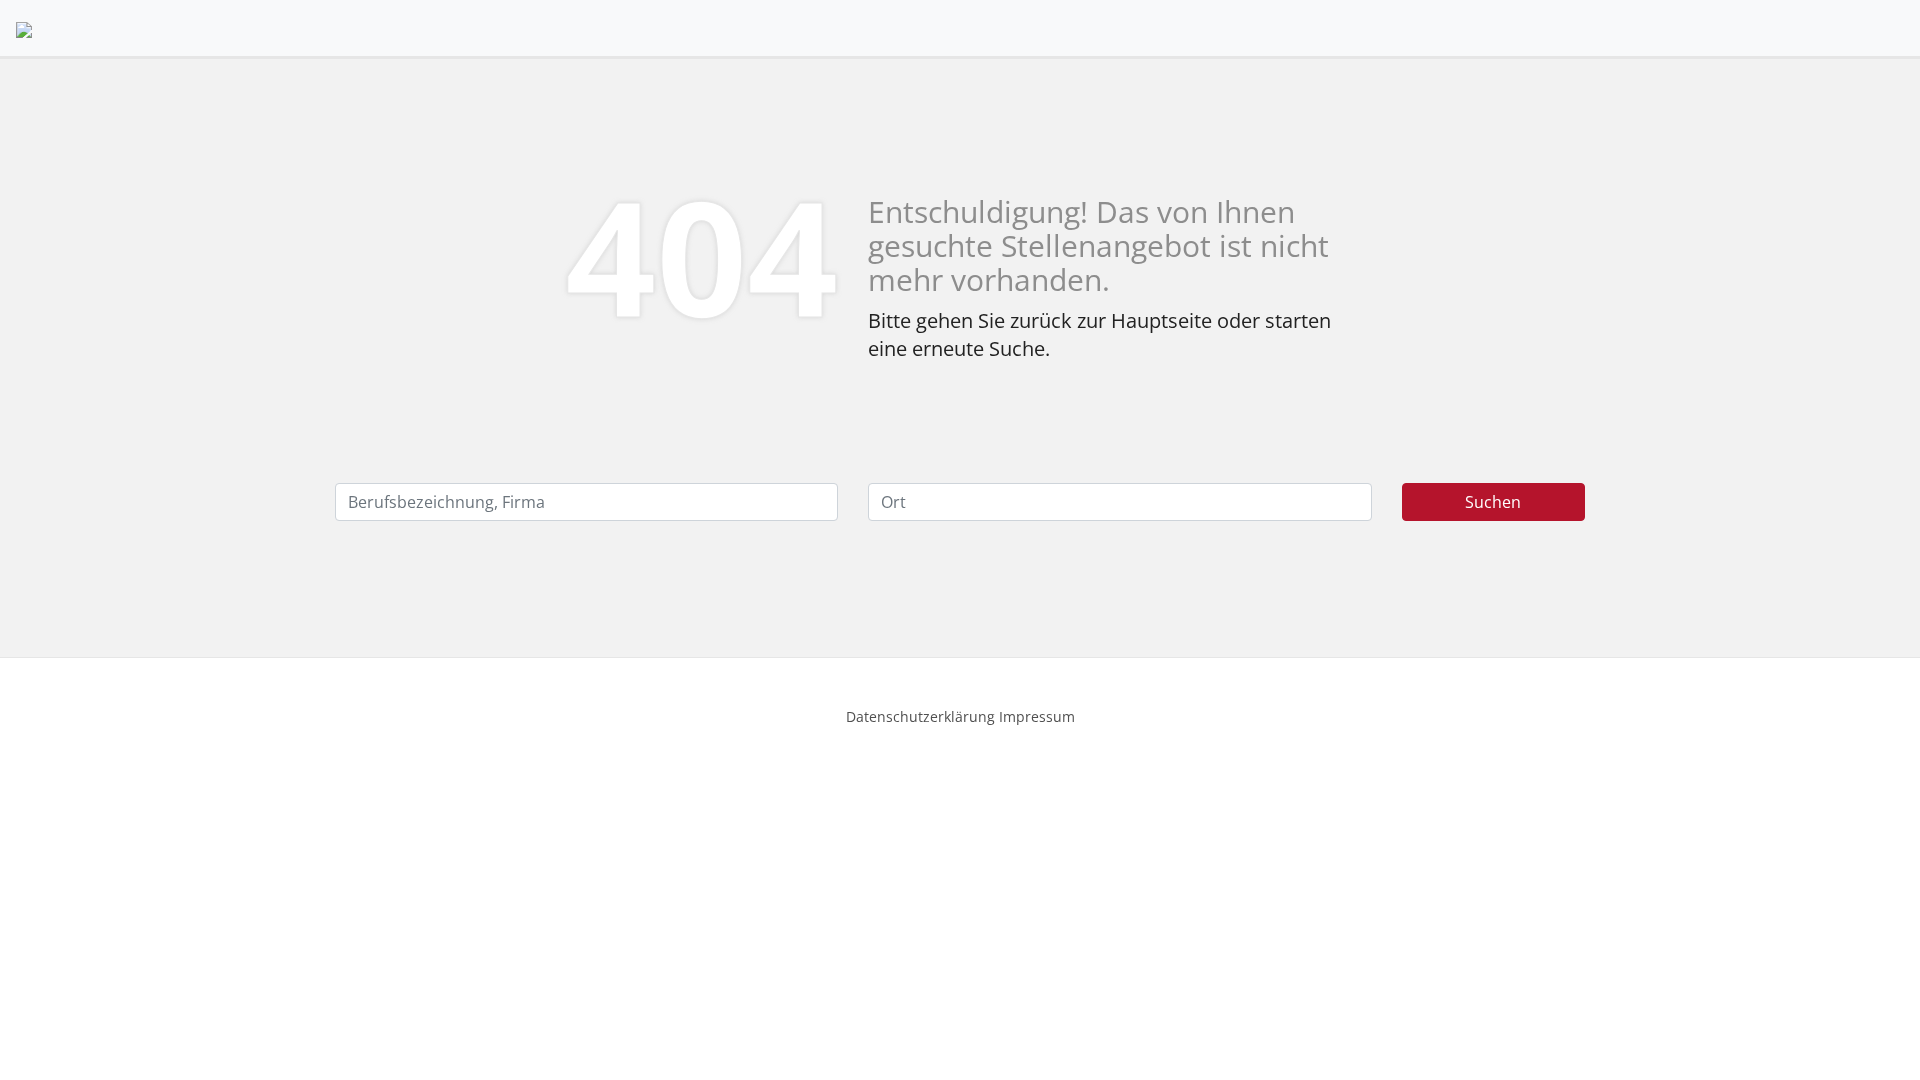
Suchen (1493, 502)
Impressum (1037, 716)
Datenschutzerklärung (920, 716)
